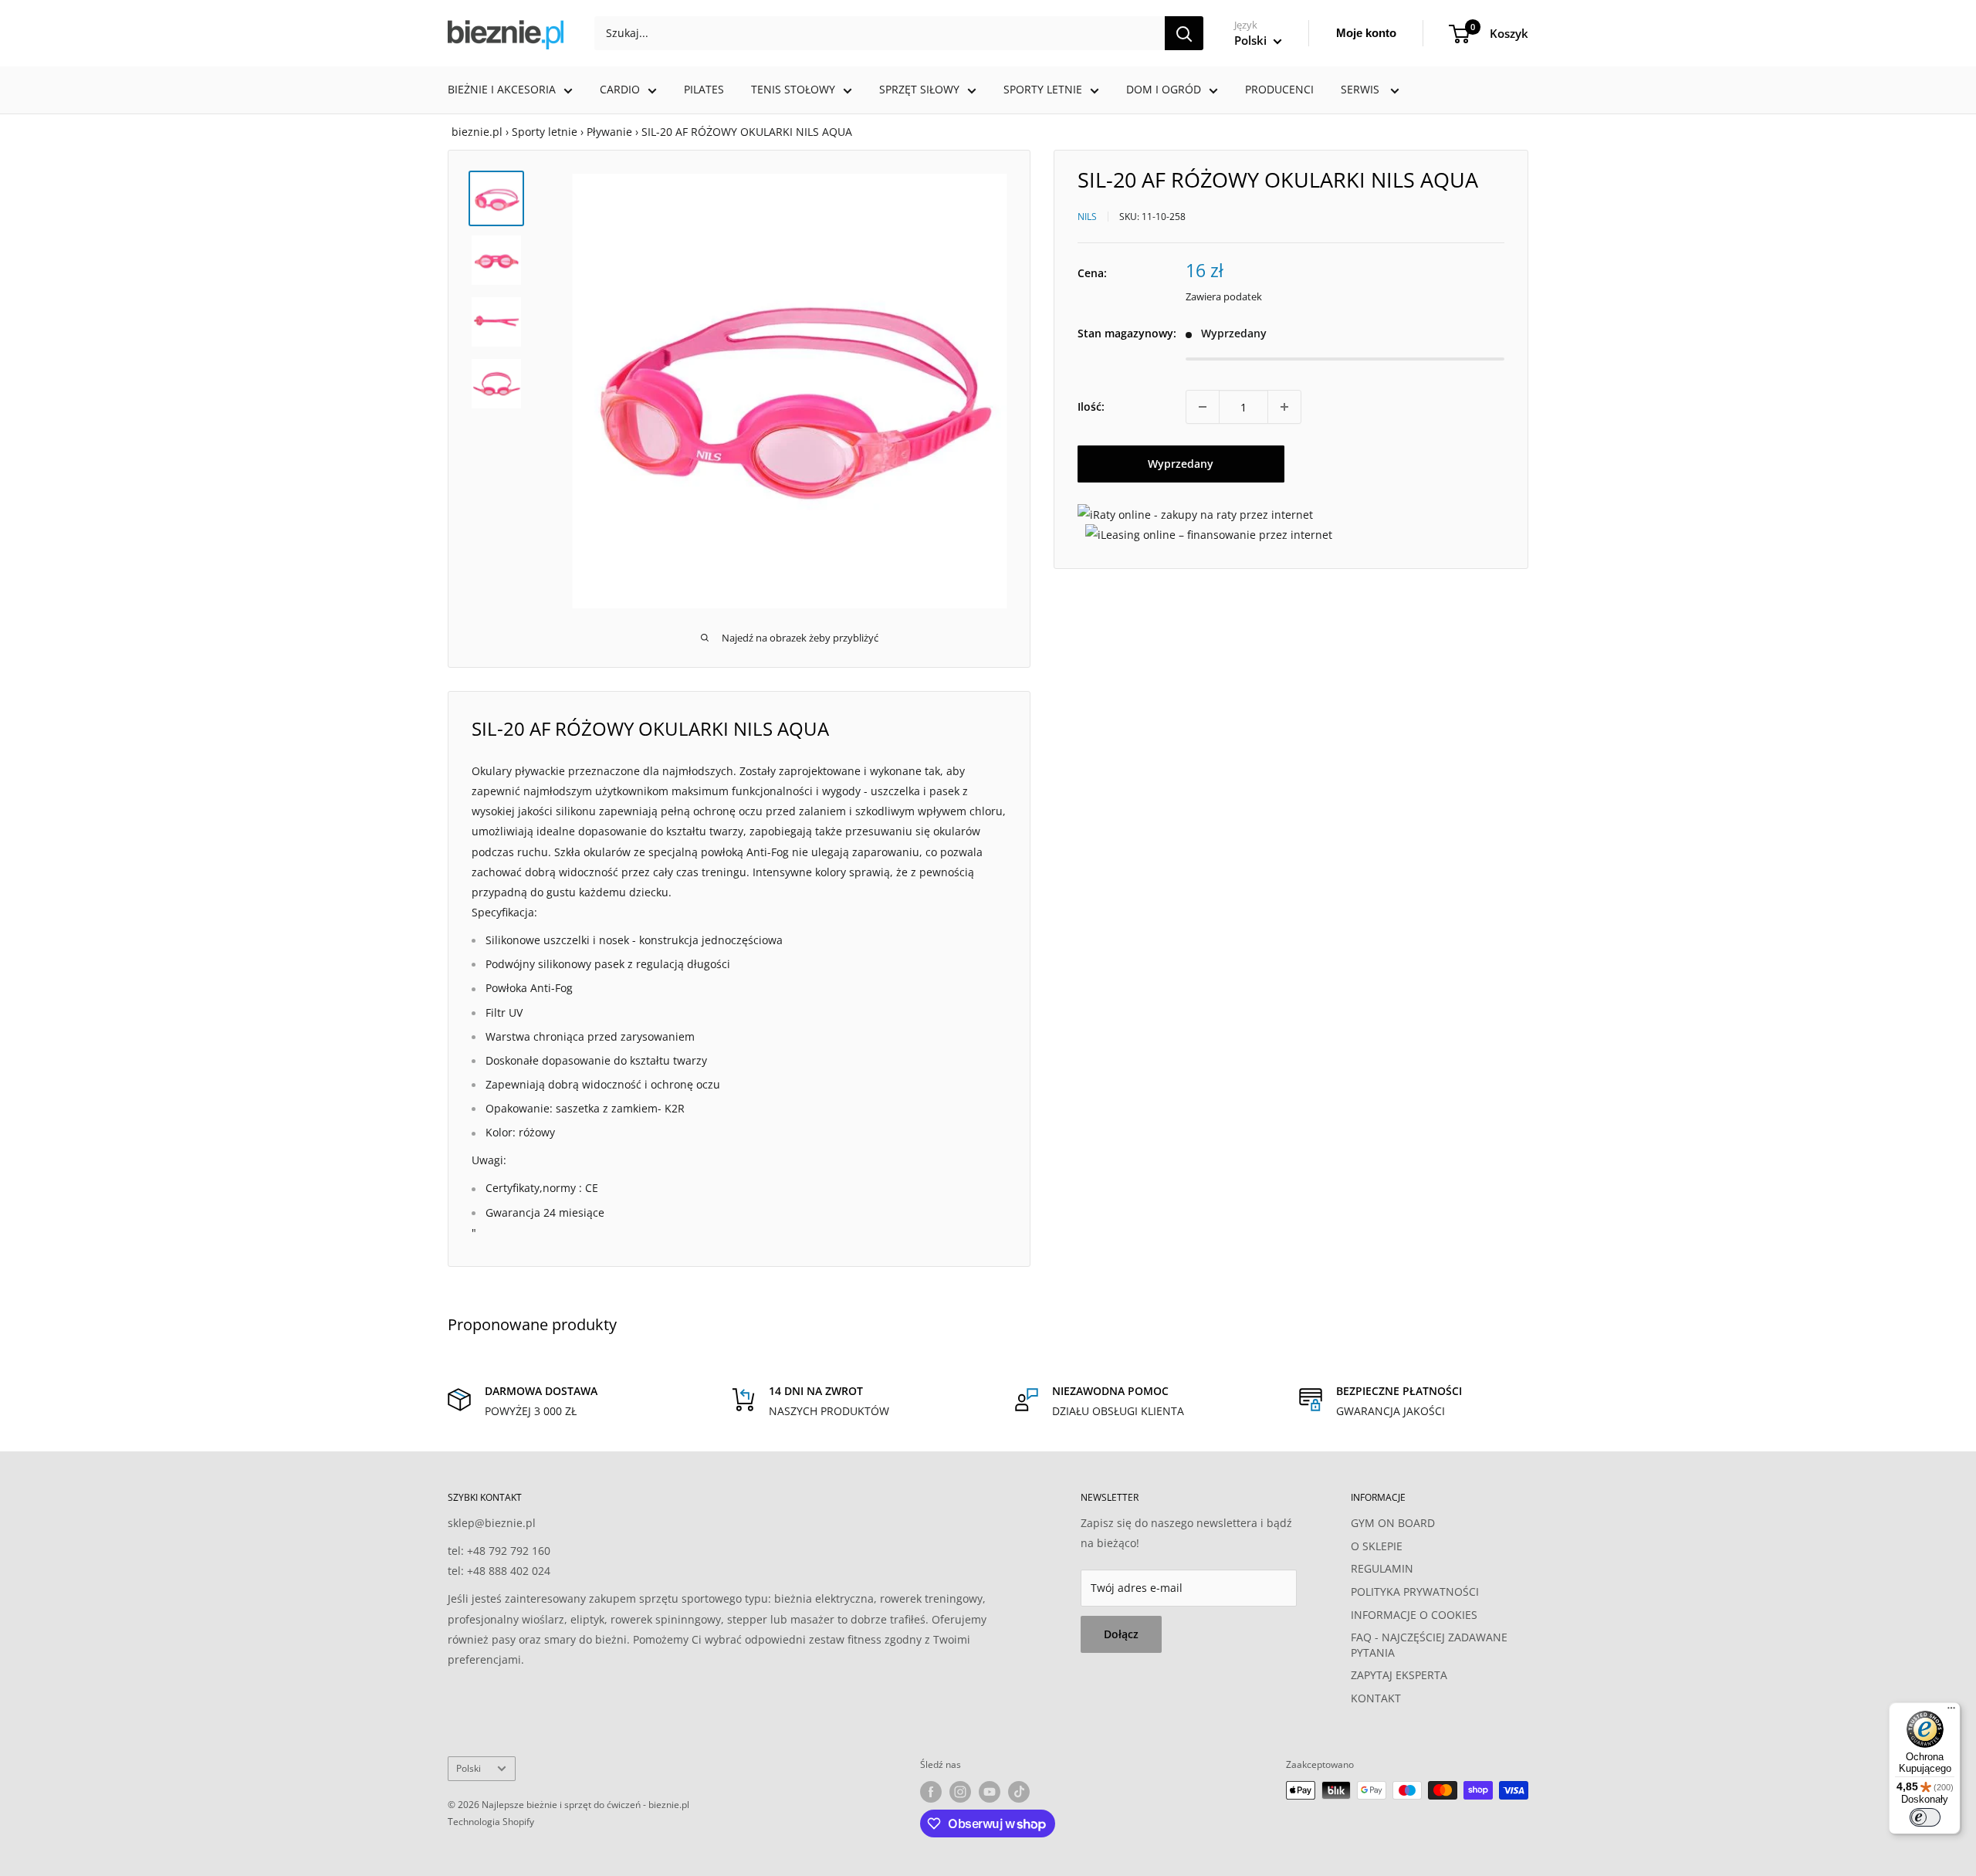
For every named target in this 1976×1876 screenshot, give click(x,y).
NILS (1087, 216)
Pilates (704, 89)
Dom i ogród (1164, 89)
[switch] (1925, 1817)
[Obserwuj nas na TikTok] (1019, 1792)
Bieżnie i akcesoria (502, 89)
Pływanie (609, 132)
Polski (469, 1768)
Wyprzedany (1181, 464)
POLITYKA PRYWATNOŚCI (1415, 1592)
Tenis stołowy (793, 89)
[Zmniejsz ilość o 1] (1203, 407)
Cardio (620, 89)
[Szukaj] (1184, 33)
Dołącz (1121, 1634)
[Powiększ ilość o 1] (1284, 407)
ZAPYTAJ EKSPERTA (1399, 1675)
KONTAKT (1376, 1698)
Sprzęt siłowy (919, 89)
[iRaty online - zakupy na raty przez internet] (1195, 514)
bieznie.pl (477, 132)
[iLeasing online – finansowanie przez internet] (1209, 534)
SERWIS (1362, 89)
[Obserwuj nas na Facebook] (931, 1792)
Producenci (1279, 89)
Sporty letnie (1043, 89)
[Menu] (1951, 1712)
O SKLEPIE (1377, 1546)
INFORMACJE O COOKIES (1414, 1615)
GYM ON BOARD (1393, 1523)
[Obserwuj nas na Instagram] (960, 1792)
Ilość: (1091, 406)
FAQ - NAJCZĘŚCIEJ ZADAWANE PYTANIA (1429, 1645)
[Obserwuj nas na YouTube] (990, 1792)
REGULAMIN (1382, 1568)
